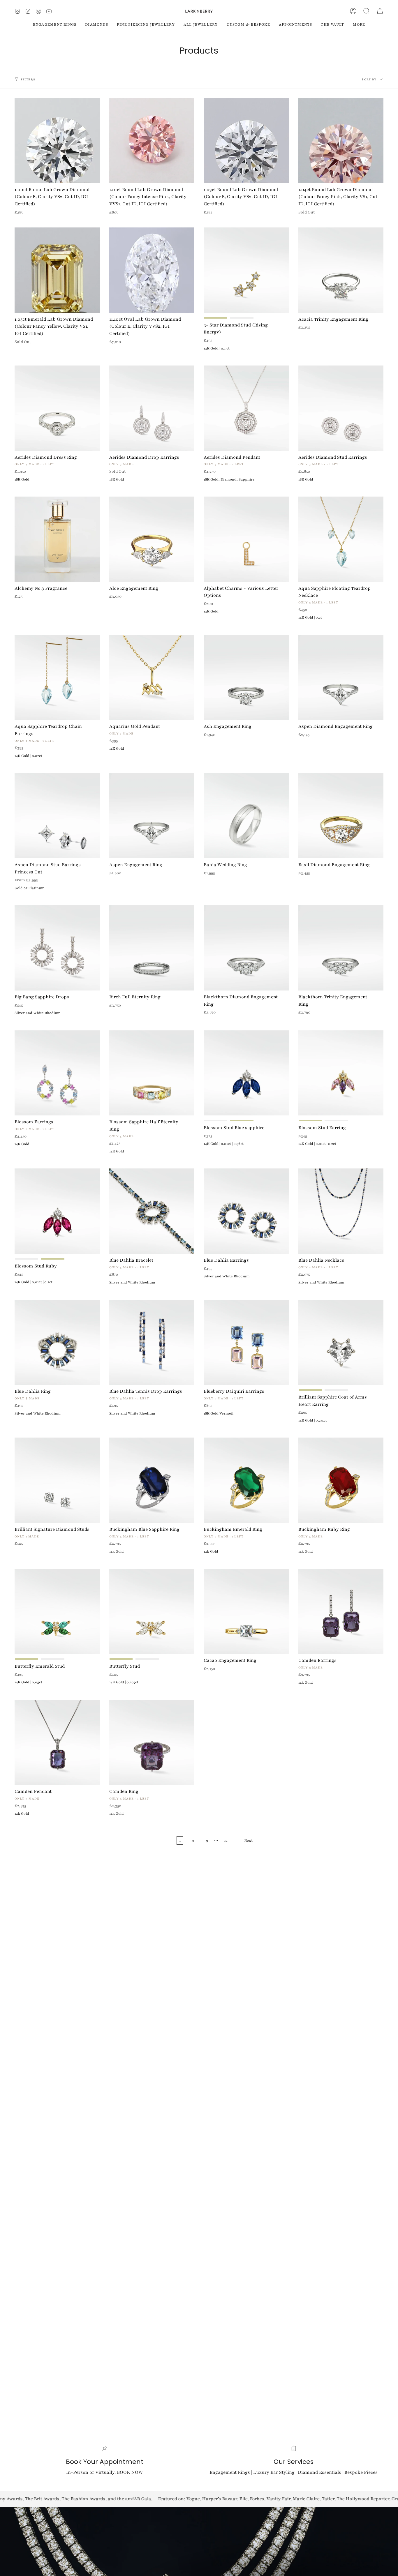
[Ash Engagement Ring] (246, 678)
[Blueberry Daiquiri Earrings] (246, 1342)
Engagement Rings (230, 2472)
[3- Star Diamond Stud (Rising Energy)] (246, 270)
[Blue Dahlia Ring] (57, 1342)
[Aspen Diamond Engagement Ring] (341, 678)
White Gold (242, 318)
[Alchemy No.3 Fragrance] (57, 539)
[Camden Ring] (152, 1743)
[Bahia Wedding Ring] (246, 816)
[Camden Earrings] (341, 1612)
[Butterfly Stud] (152, 1612)
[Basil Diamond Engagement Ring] (341, 816)
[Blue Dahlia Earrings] (246, 1211)
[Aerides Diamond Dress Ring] (57, 408)
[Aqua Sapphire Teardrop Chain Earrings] (57, 678)
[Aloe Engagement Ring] (152, 539)
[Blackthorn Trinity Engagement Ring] (341, 948)
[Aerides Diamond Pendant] (246, 408)
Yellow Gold (216, 318)
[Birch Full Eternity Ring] (152, 948)
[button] (367, 11)
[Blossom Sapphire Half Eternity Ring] (152, 1073)
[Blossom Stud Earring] (341, 1073)
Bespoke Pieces (361, 2472)
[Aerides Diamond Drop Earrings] (152, 408)
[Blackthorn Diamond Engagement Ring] (246, 948)
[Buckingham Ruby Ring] (341, 1480)
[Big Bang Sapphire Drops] (57, 948)
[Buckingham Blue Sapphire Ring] (152, 1480)
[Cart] (380, 11)
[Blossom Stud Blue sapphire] (246, 1073)
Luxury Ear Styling (274, 2472)
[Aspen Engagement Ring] (152, 816)
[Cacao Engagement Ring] (246, 1612)
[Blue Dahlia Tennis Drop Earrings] (152, 1342)
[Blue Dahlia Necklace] (341, 1211)
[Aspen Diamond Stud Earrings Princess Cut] (57, 816)
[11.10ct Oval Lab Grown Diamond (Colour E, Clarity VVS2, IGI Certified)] (152, 270)
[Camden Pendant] (57, 1743)
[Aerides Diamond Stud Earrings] (341, 408)
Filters (28, 79)
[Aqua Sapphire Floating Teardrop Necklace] (341, 539)
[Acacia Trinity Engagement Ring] (341, 270)
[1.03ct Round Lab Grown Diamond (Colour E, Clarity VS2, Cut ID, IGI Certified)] (246, 141)
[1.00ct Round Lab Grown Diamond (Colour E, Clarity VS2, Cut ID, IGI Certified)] (57, 141)
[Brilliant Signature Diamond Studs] (57, 1480)
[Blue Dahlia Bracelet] (152, 1211)
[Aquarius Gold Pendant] (152, 678)
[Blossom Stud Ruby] (57, 1211)
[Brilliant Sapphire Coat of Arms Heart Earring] (341, 1342)
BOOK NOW (130, 2472)
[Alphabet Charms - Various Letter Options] (246, 539)
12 (226, 1840)
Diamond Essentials (319, 2472)
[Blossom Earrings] (57, 1073)
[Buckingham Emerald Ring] (246, 1480)
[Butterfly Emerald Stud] (57, 1612)
